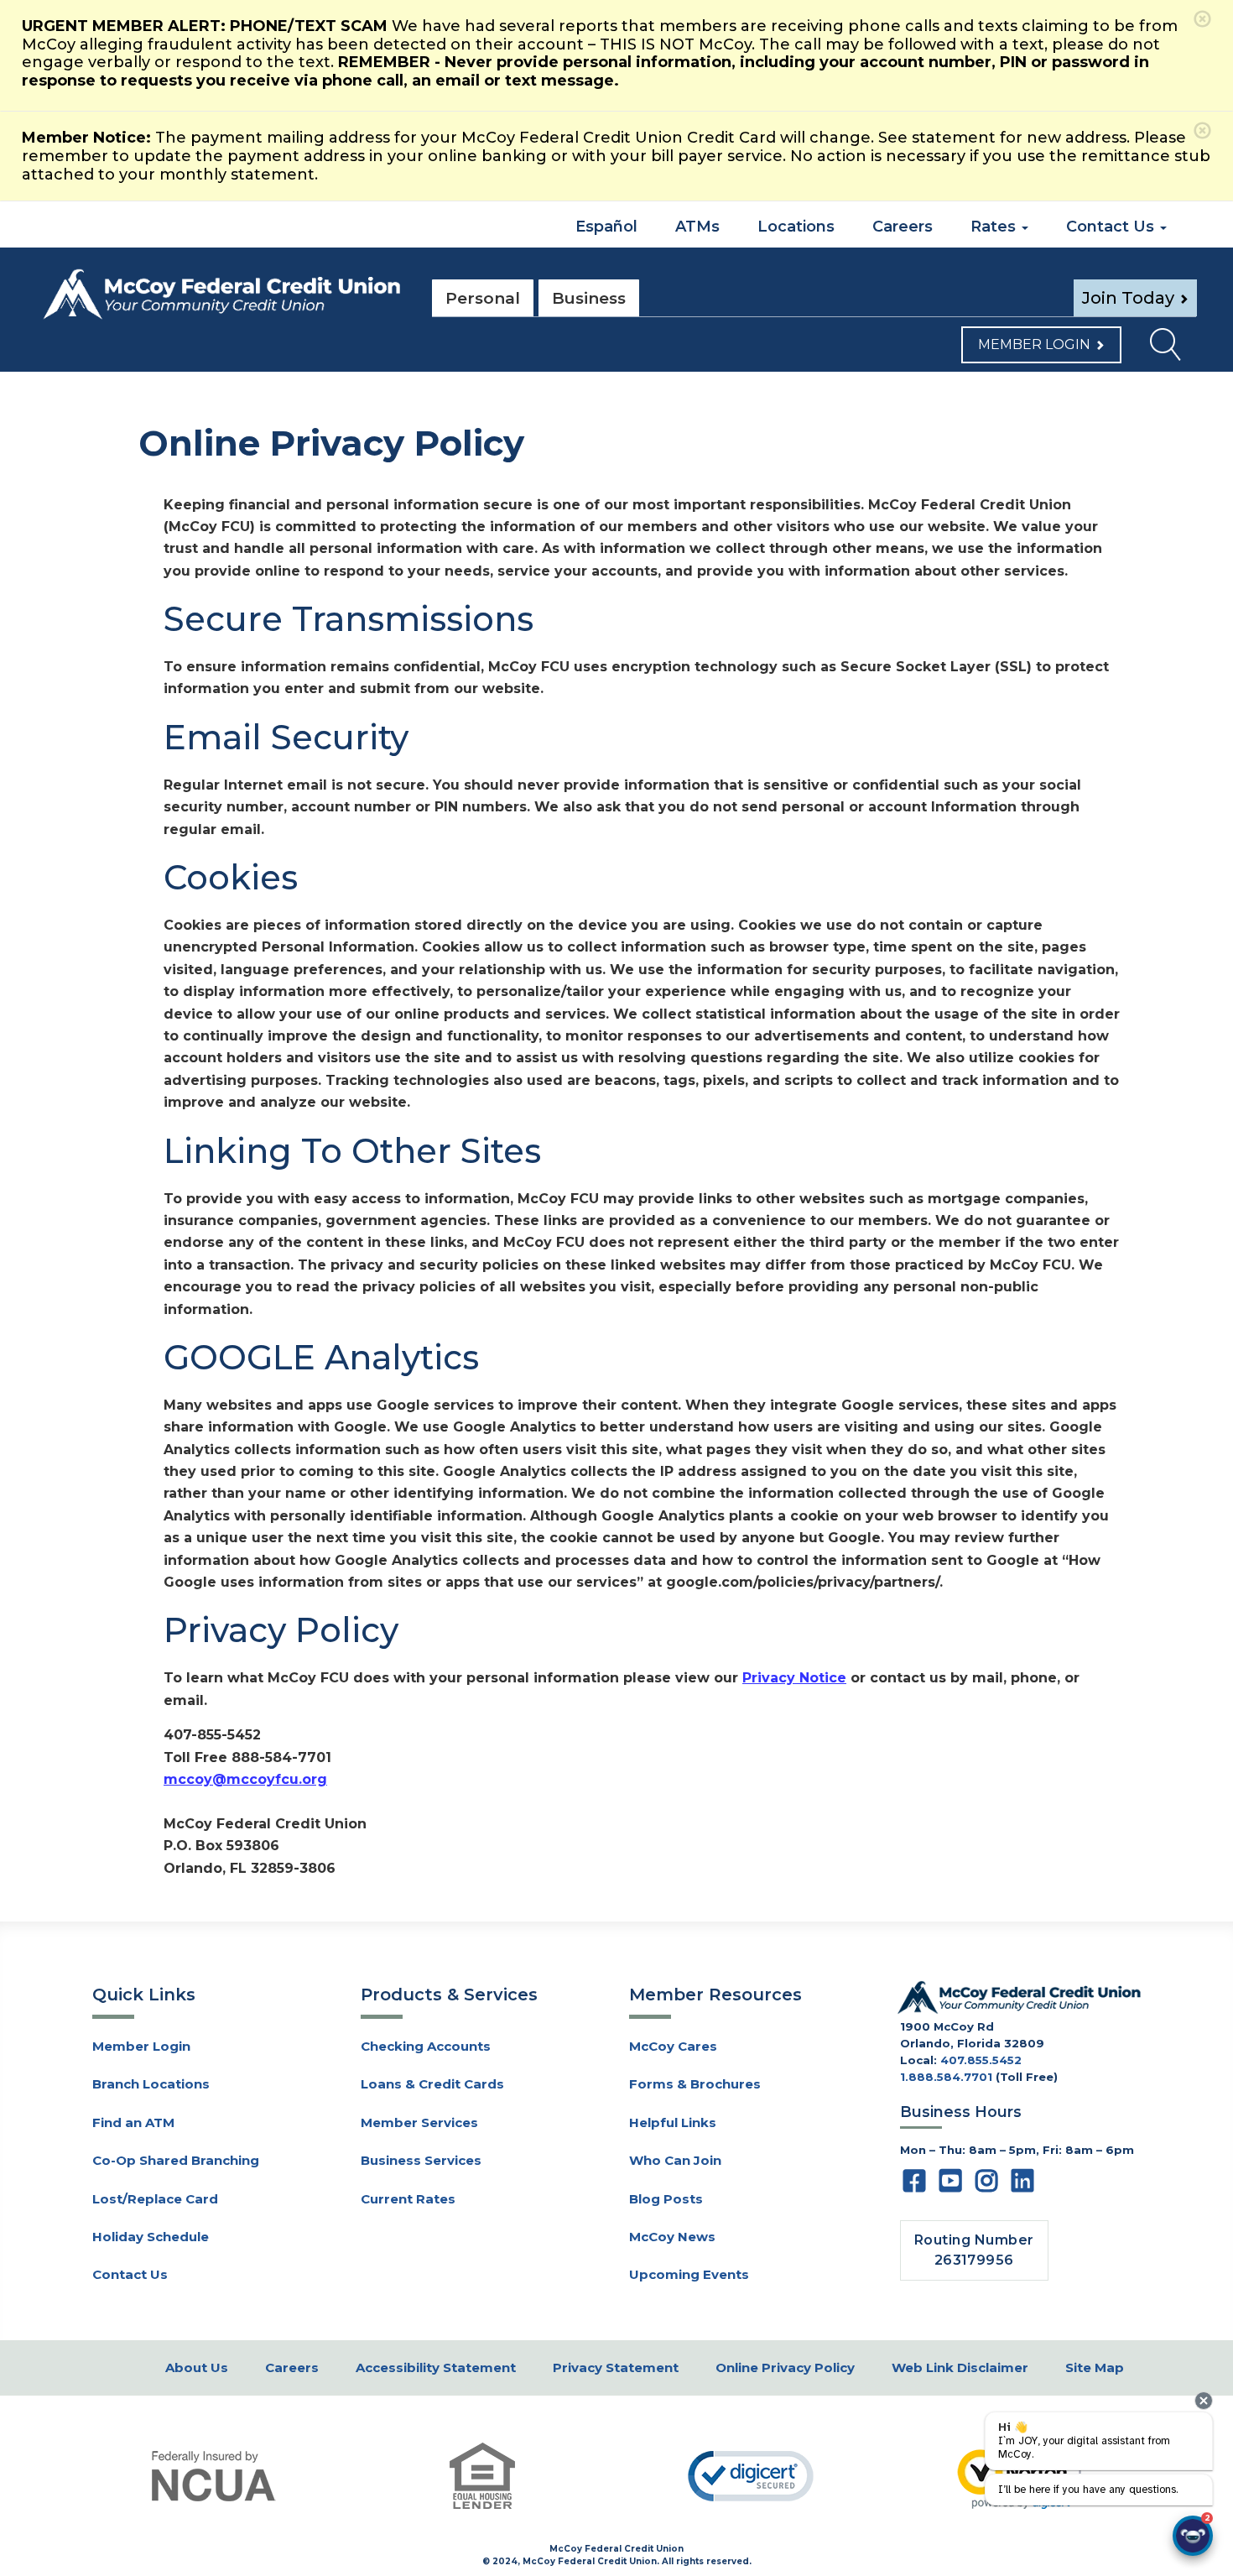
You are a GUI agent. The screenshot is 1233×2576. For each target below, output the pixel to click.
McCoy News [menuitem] (672, 2237)
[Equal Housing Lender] (482, 2476)
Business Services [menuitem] (421, 2160)
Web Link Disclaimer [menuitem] (960, 2367)
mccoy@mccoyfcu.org (245, 1779)
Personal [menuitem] (483, 298)
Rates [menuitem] (995, 227)
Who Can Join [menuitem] (675, 2160)
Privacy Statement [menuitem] (616, 2367)
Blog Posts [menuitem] (666, 2199)
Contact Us (130, 2274)
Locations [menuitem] (796, 227)
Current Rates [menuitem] (408, 2199)
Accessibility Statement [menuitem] (436, 2367)
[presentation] (1204, 2401)
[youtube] (950, 2186)
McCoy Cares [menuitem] (673, 2046)
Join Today (1128, 298)
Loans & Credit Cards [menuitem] (432, 2084)
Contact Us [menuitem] (1112, 227)
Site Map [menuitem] (1095, 2367)
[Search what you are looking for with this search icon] (1159, 349)
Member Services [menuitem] (419, 2122)
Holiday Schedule (151, 2237)
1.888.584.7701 (946, 2077)
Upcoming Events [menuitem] (689, 2274)
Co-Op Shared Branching (176, 2160)
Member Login (1034, 344)
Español (604, 227)
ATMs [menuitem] (697, 227)
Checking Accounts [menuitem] (426, 2046)
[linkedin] (1022, 2186)
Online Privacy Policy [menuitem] (785, 2367)
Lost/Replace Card (155, 2199)
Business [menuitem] (589, 298)
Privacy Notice (794, 1678)
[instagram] (986, 2186)
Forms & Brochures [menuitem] (695, 2084)
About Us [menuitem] (197, 2367)
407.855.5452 (981, 2060)
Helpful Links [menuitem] (673, 2122)
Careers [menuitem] (903, 227)
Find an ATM (133, 2122)
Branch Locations (151, 2084)
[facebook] (914, 2186)
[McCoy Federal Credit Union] (221, 295)
